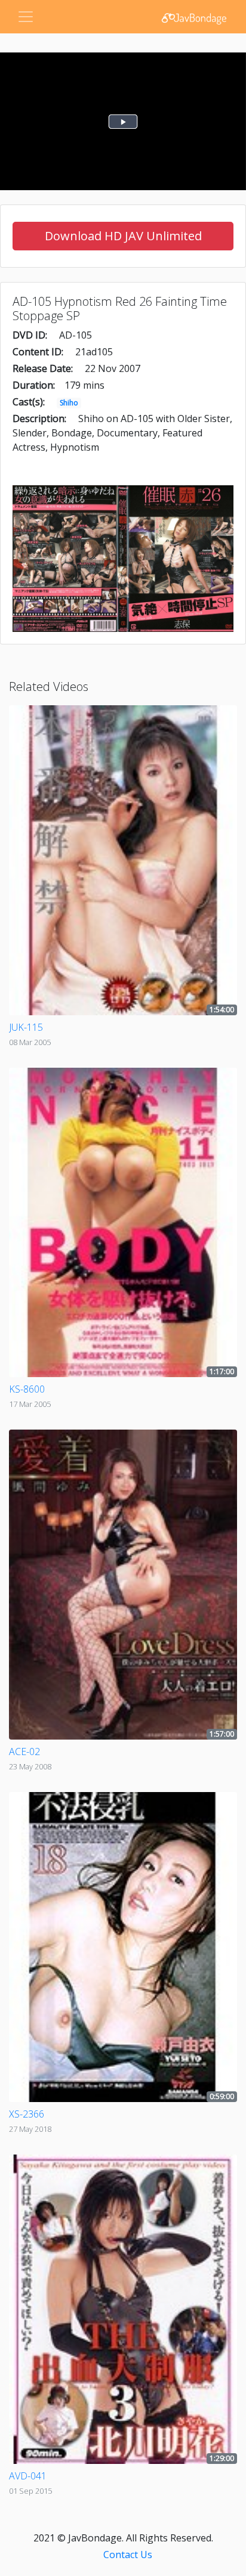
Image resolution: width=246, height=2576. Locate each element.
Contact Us (128, 2555)
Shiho (69, 403)
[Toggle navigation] (26, 17)
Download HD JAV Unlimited (123, 236)
